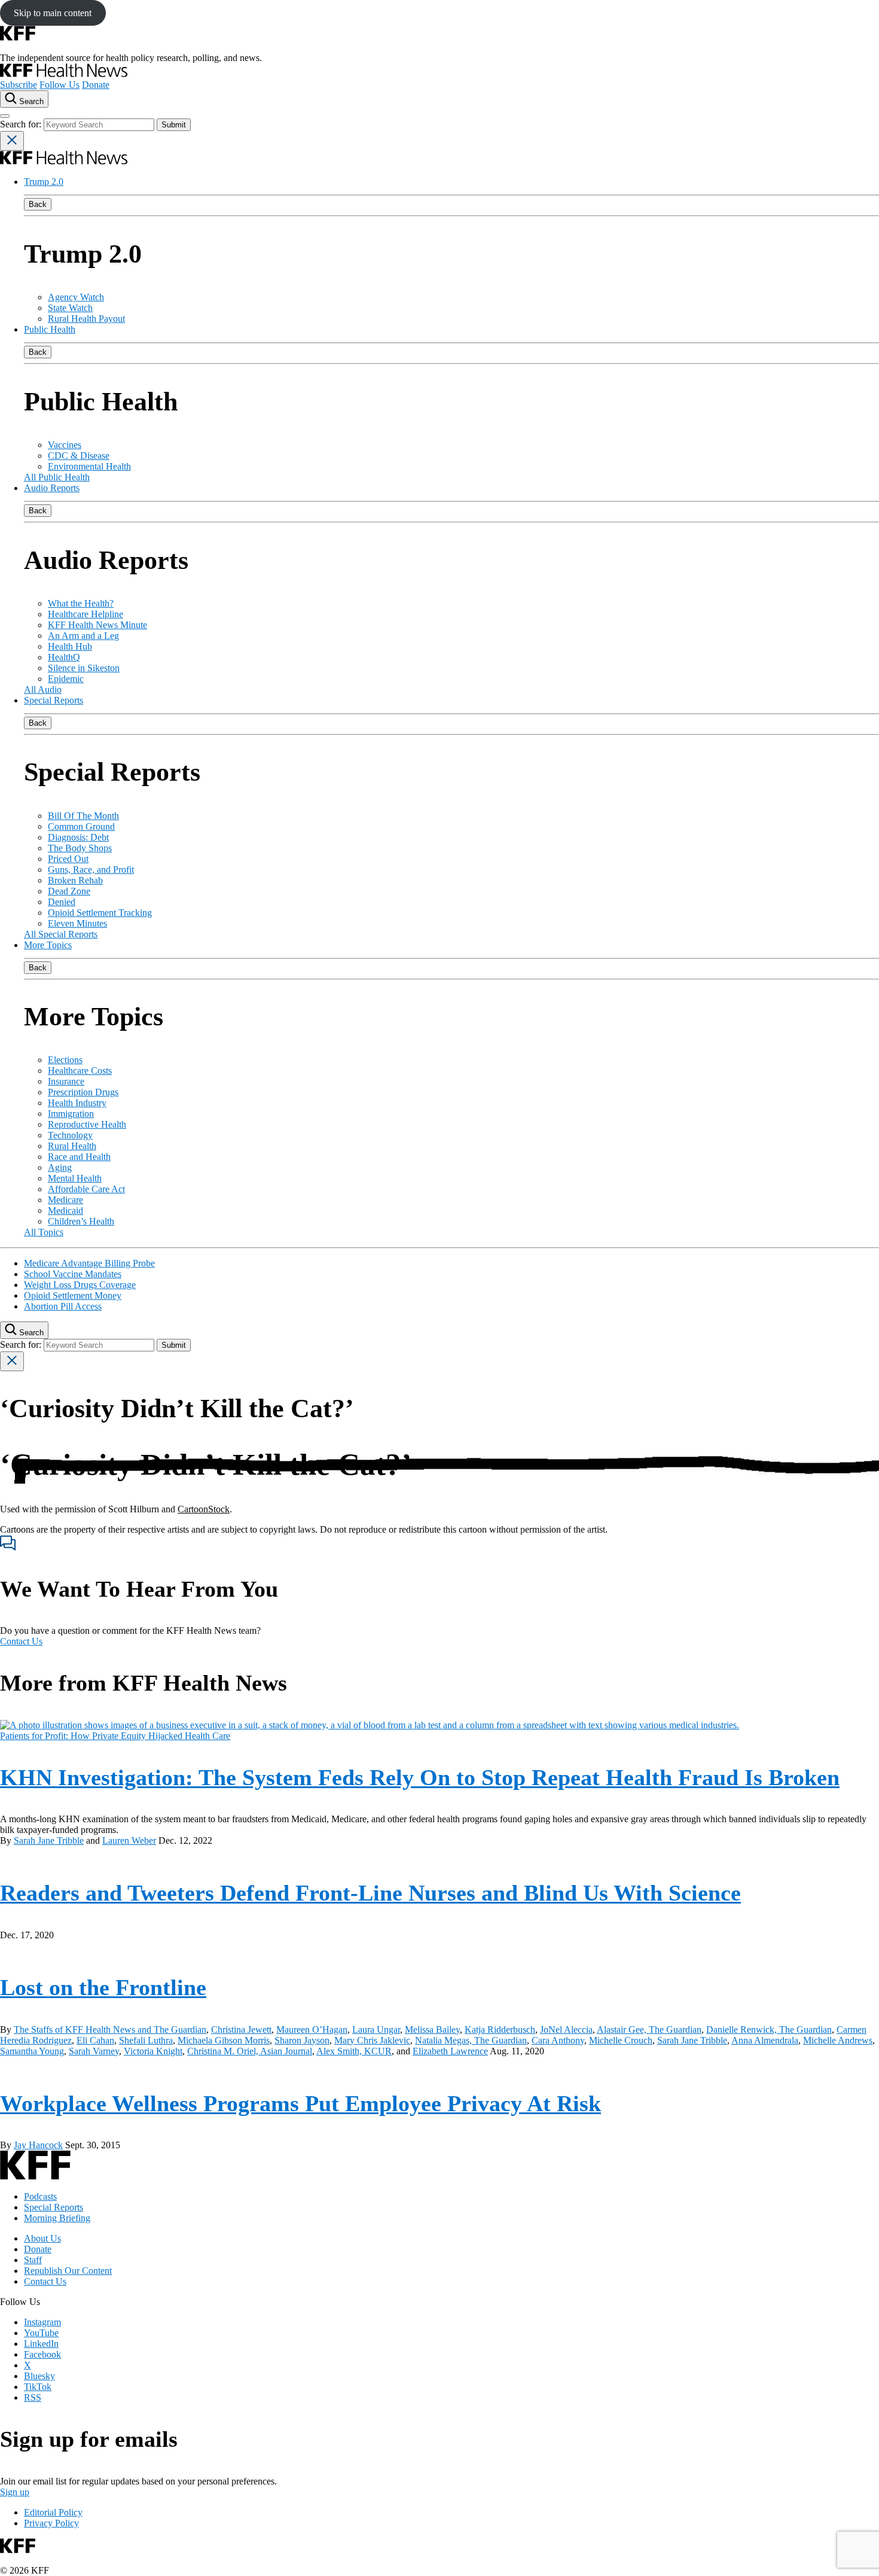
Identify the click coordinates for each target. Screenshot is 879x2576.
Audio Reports (52, 488)
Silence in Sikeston (84, 668)
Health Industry (77, 1103)
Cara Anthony (558, 2040)
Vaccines (65, 445)
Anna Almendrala (765, 2040)
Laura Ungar (376, 2030)
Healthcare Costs (80, 1071)
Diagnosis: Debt (78, 837)
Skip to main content (53, 13)
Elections (65, 1060)
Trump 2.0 (44, 182)
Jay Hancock (38, 2145)
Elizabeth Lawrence (450, 2051)
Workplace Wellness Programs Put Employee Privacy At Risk (300, 2103)
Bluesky (39, 2376)
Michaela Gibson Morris (224, 2040)
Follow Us (59, 85)
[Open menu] (5, 116)
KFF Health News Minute (97, 625)
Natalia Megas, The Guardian (471, 2040)
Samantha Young (32, 2051)
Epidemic (66, 679)
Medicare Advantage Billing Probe (89, 1263)
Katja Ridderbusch (500, 2030)
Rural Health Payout (86, 319)
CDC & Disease (79, 456)
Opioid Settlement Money (73, 1295)
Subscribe (19, 85)
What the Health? (81, 603)
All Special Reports (61, 934)
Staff (33, 2260)
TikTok (38, 2387)
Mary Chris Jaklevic (372, 2040)
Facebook (42, 2354)
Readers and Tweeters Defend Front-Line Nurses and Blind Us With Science (370, 1893)
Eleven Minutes (77, 923)
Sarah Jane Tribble (49, 1840)
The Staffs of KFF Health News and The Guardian (110, 2030)
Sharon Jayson (302, 2040)
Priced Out (68, 859)
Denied (62, 902)
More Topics (48, 945)
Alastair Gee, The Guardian (649, 2030)
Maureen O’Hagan (312, 2030)
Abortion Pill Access (63, 1306)
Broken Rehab (75, 880)
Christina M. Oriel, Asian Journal (250, 2051)
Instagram (42, 2322)
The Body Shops (80, 848)
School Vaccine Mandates (73, 1274)
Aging (60, 1167)
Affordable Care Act (86, 1189)
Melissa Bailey (432, 2030)
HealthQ (64, 657)
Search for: (22, 124)
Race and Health (79, 1157)
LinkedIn (41, 2344)
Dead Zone (69, 891)
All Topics (44, 1232)
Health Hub (70, 646)
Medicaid (65, 1211)
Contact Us (21, 1641)
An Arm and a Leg (83, 636)
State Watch (70, 308)
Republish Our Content (68, 2271)
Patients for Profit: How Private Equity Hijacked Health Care (115, 1736)
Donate (96, 85)
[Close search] (12, 141)
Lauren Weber (129, 1840)
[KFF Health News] (64, 74)
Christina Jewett (241, 2030)
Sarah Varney (94, 2051)
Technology (70, 1135)
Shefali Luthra (146, 2040)
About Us (42, 2238)
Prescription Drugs (83, 1092)
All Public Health (57, 477)
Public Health (50, 329)
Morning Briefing (57, 2218)
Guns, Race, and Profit (91, 870)
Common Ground (81, 826)
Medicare (65, 1200)
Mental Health (75, 1178)
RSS (33, 2397)
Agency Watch (76, 297)
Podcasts (40, 2196)
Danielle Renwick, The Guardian (769, 2030)
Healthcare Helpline (86, 614)
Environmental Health (89, 466)
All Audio (43, 689)
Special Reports (54, 700)
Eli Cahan (95, 2040)
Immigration (71, 1114)
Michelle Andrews (838, 2040)
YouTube (41, 2333)
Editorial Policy (53, 2512)
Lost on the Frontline (103, 1987)
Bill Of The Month (83, 816)
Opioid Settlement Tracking (100, 913)
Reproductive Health (87, 1124)
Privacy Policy (51, 2523)
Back (38, 204)
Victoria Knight (153, 2051)
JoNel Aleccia (566, 2030)
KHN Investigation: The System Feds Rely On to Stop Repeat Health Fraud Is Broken (420, 1777)
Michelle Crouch (621, 2040)
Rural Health (72, 1146)
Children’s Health (81, 1221)
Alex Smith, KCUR (354, 2051)
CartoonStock (204, 1509)
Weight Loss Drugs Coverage (80, 1285)
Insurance (66, 1081)
